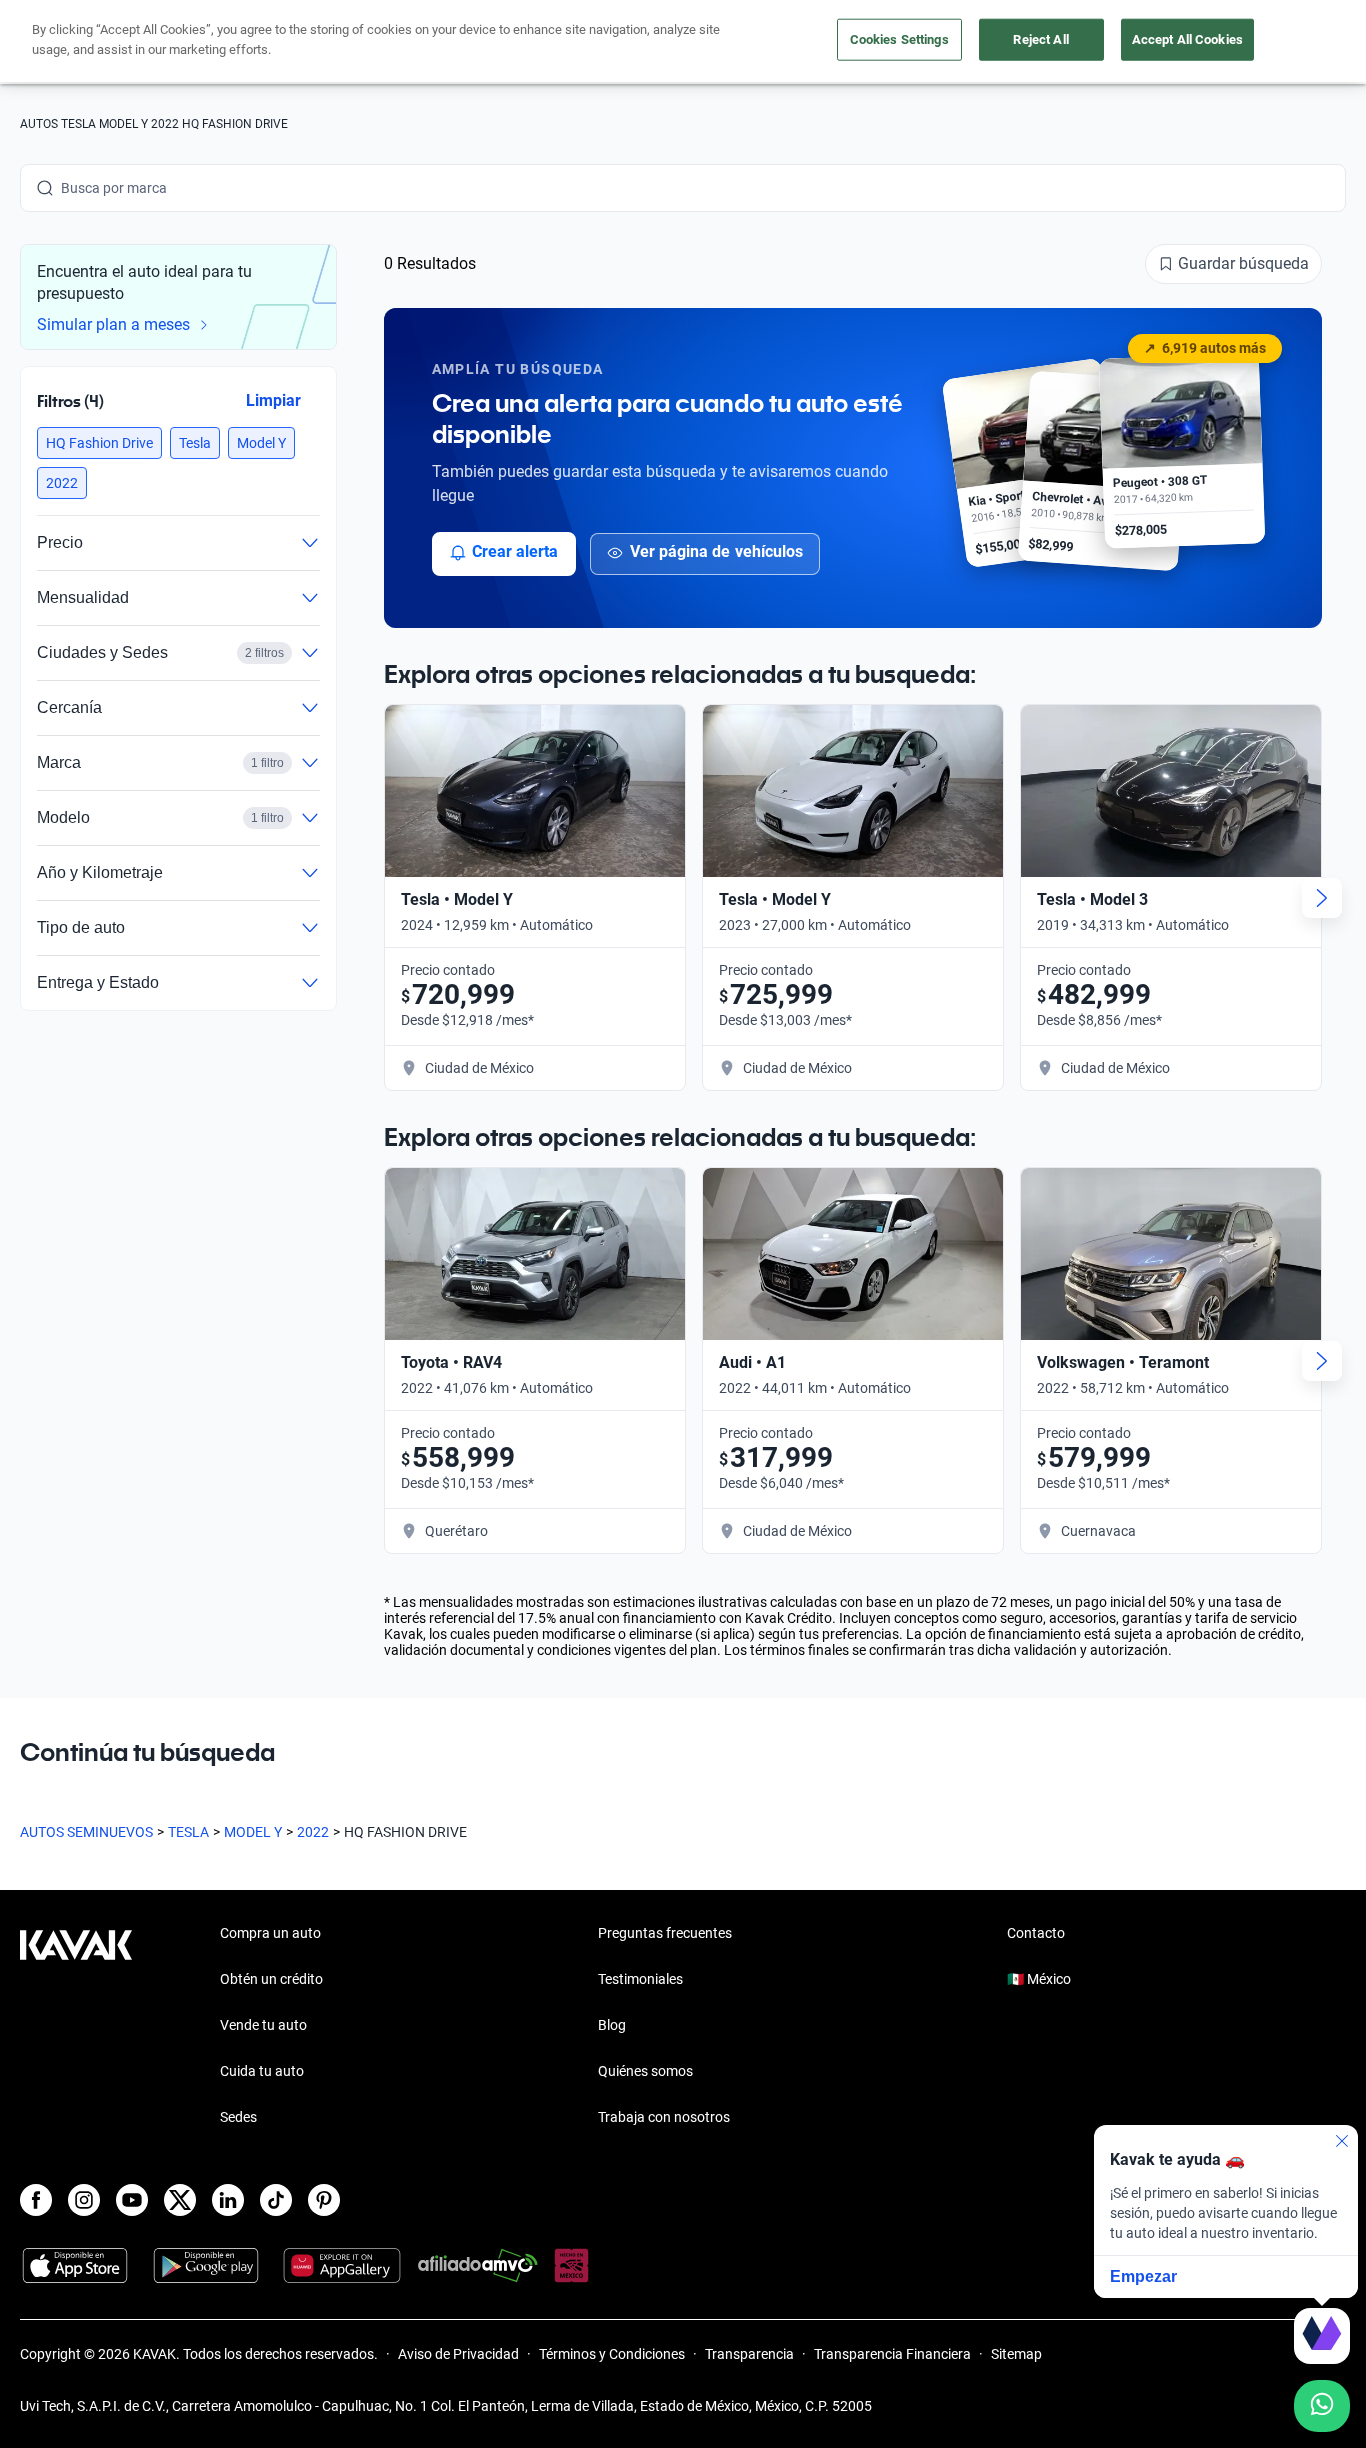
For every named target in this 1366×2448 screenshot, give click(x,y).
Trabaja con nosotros (664, 2117)
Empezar (1143, 2276)
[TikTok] (276, 2200)
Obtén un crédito (271, 1979)
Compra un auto (270, 1933)
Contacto (1036, 1933)
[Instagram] (84, 2200)
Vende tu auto (263, 2025)
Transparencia (749, 2354)
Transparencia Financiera (892, 2354)
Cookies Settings (899, 39)
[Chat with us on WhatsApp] (1322, 2406)
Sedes (238, 2117)
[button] (99, 443)
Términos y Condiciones (612, 2354)
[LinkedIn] (228, 2200)
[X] (180, 2200)
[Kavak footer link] (76, 2027)
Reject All (1040, 39)
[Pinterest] (324, 2200)
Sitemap (1016, 2354)
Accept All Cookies (1187, 39)
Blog (612, 2025)
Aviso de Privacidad (458, 2354)
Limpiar (273, 400)
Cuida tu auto (262, 2071)
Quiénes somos (645, 2071)
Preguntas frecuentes (665, 1933)
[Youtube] (132, 2200)
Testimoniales (640, 1979)
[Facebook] (36, 2200)
